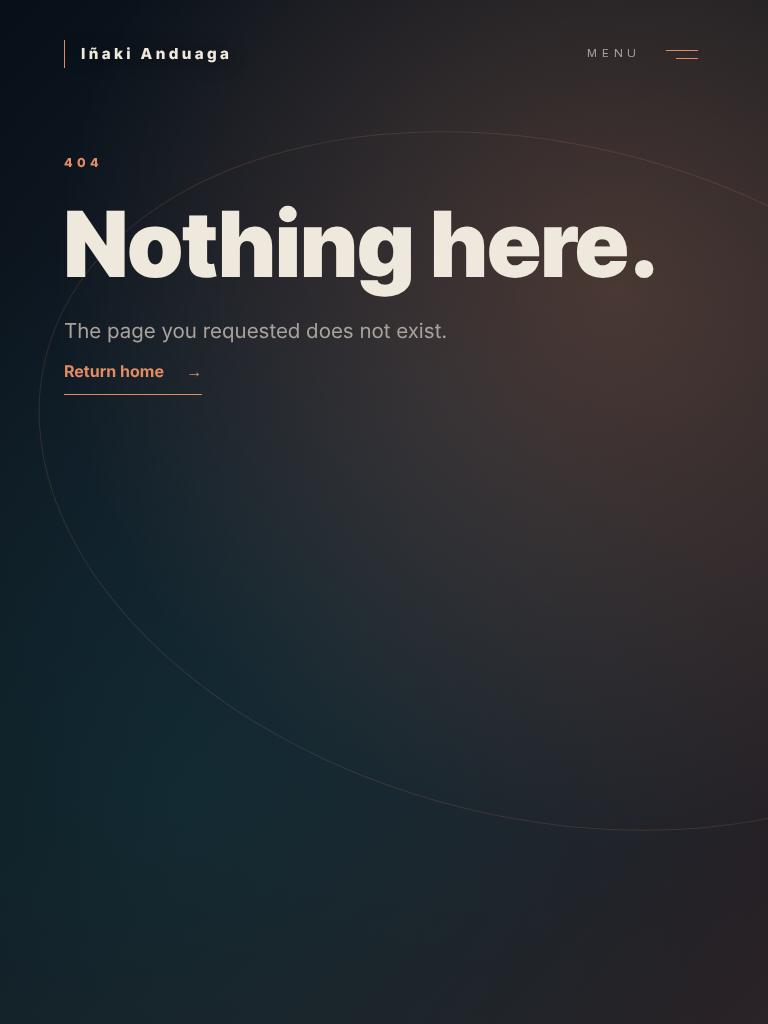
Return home (133, 371)
